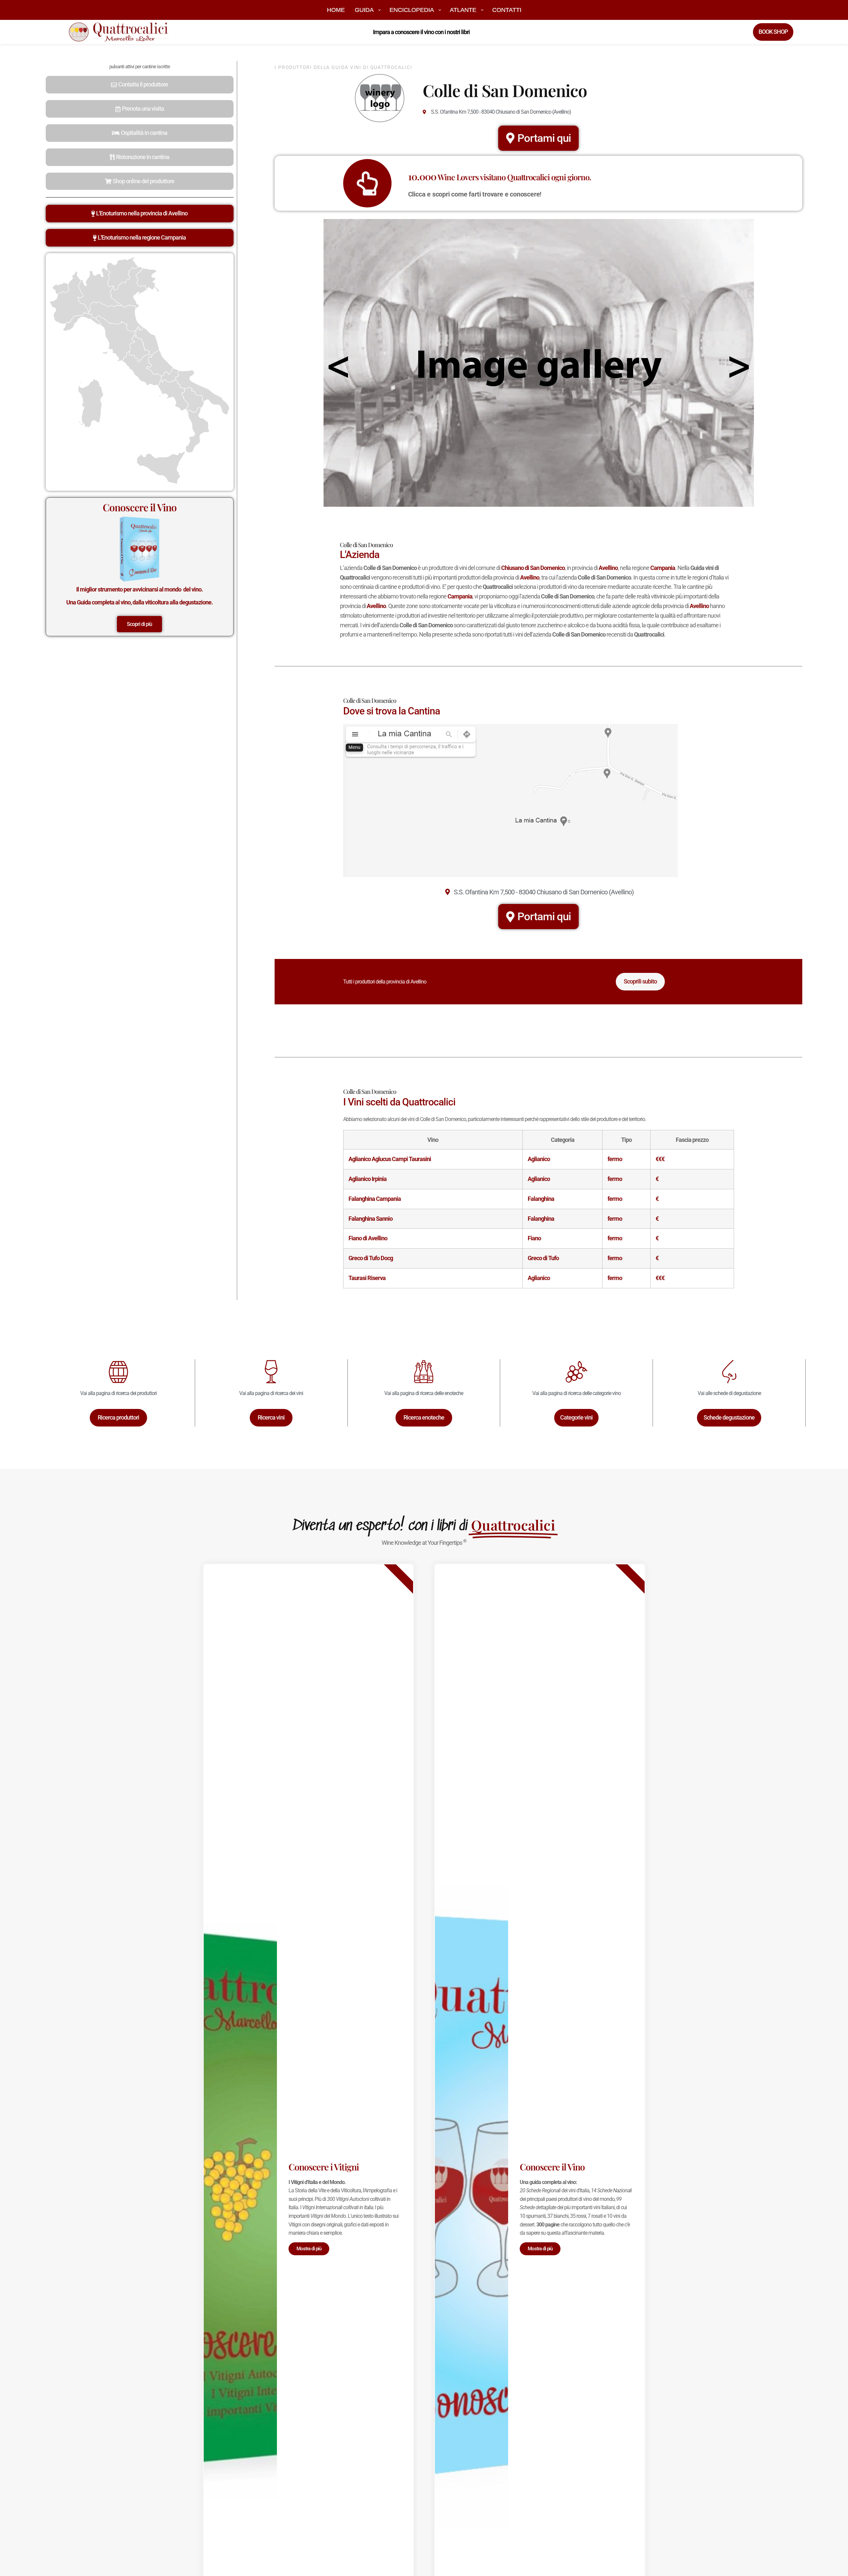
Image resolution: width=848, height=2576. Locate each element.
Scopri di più (139, 624)
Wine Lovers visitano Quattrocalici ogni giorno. (500, 177)
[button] (140, 85)
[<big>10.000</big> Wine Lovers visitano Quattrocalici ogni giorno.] (367, 183)
